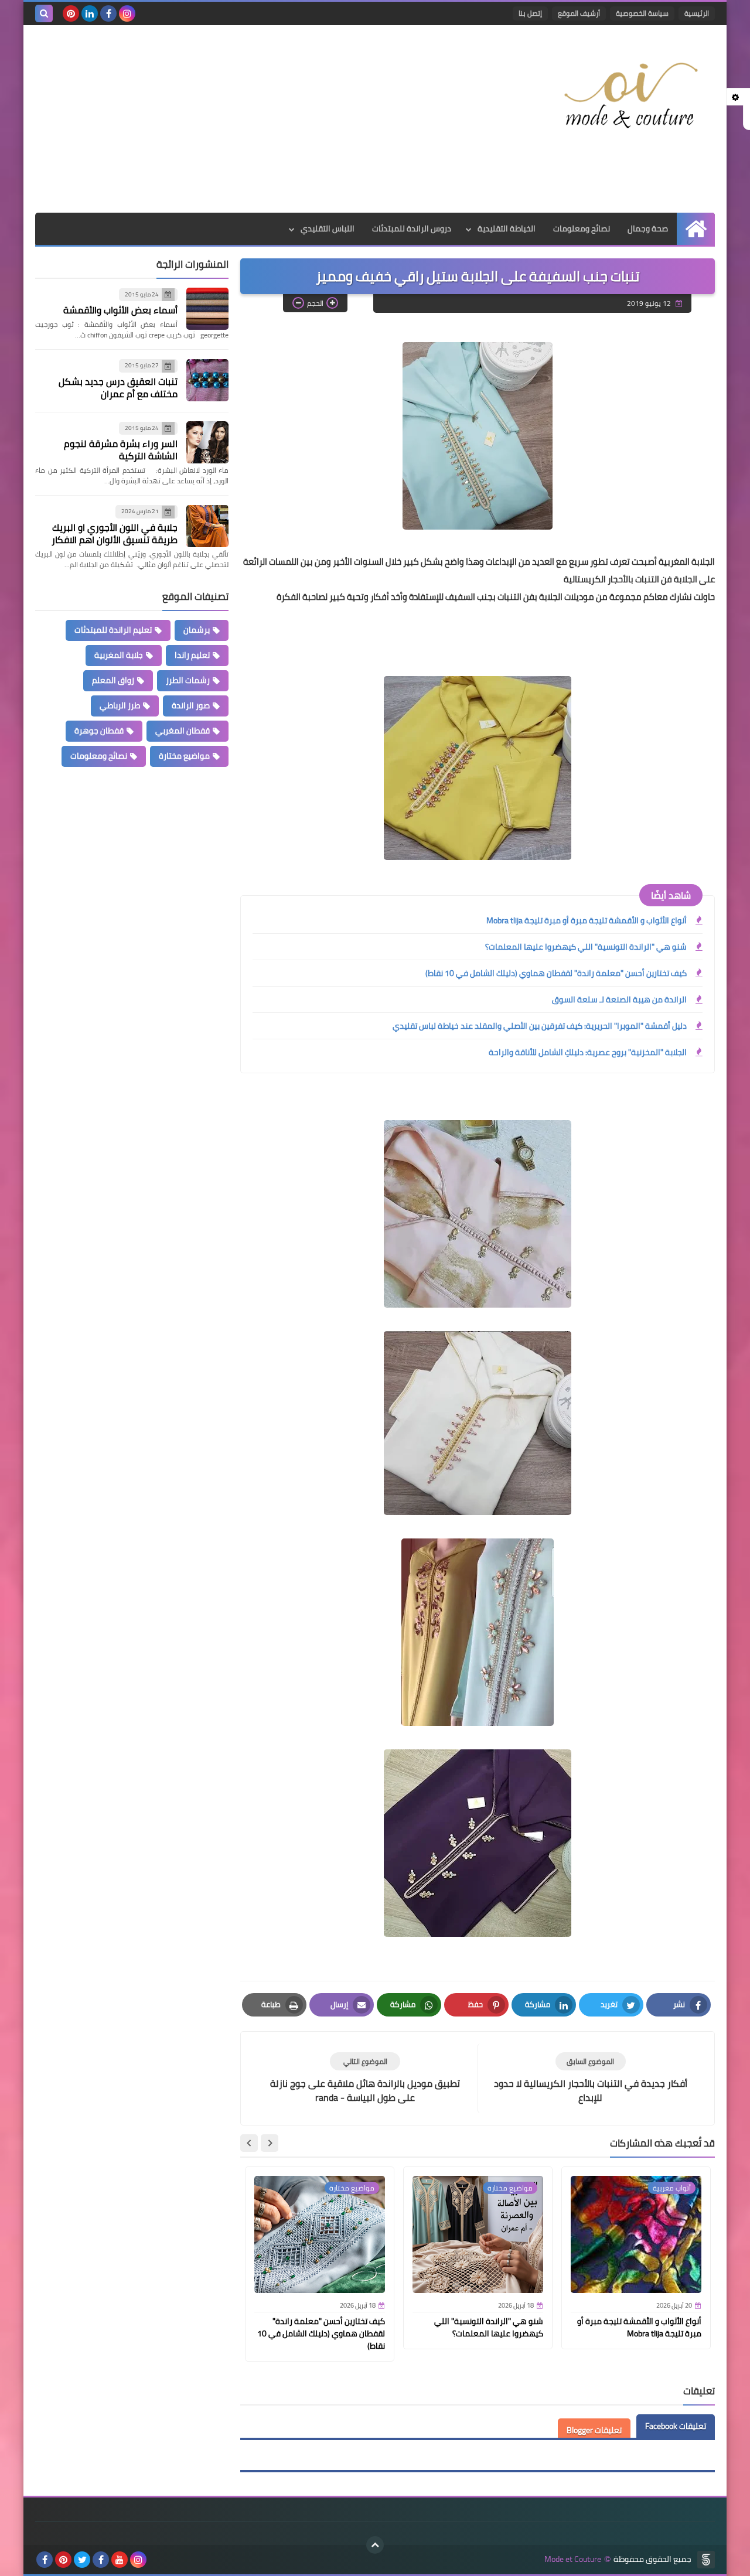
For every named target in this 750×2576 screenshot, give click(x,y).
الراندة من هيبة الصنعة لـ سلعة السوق (619, 999)
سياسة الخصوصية (642, 13)
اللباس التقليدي (328, 228)
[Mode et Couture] (630, 96)
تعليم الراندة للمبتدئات (113, 630)
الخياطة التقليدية (507, 228)
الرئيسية (697, 13)
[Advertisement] (248, 119)
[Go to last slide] (270, 2143)
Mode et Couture (573, 2559)
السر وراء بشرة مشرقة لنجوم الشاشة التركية (121, 450)
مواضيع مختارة (184, 756)
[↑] (375, 2545)
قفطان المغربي (183, 731)
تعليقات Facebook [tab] (676, 2426)
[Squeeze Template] (706, 2560)
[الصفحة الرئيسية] (696, 229)
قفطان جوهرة (99, 731)
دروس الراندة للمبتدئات (412, 228)
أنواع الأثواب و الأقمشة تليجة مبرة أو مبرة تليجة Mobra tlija (587, 920)
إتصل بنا (530, 13)
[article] (365, 2078)
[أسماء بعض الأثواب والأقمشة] (207, 309)
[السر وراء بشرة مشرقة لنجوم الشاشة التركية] (207, 442)
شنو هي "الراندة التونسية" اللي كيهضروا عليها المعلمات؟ (586, 947)
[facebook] (108, 13)
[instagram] (127, 13)
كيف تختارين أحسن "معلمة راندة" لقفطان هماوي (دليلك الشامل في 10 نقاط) (556, 973)
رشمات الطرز (188, 680)
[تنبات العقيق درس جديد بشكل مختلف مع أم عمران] (207, 380)
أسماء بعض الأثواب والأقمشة (120, 311)
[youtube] (120, 2560)
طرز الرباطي (120, 705)
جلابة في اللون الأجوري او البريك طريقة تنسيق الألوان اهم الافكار (115, 533)
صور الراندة (191, 705)
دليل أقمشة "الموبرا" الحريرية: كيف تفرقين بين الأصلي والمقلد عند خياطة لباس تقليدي (540, 1026)
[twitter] (82, 2560)
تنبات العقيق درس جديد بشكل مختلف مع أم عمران (118, 388)
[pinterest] (71, 13)
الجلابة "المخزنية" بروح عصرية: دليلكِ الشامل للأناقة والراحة (588, 1052)
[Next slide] (249, 2143)
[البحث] (44, 13)
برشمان (197, 630)
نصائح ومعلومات (582, 228)
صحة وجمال (648, 228)
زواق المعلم (113, 680)
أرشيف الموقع (579, 13)
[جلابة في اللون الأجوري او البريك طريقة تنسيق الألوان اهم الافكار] (207, 526)
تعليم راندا (192, 655)
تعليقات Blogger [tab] (594, 2430)
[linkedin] (90, 13)
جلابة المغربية (119, 655)
